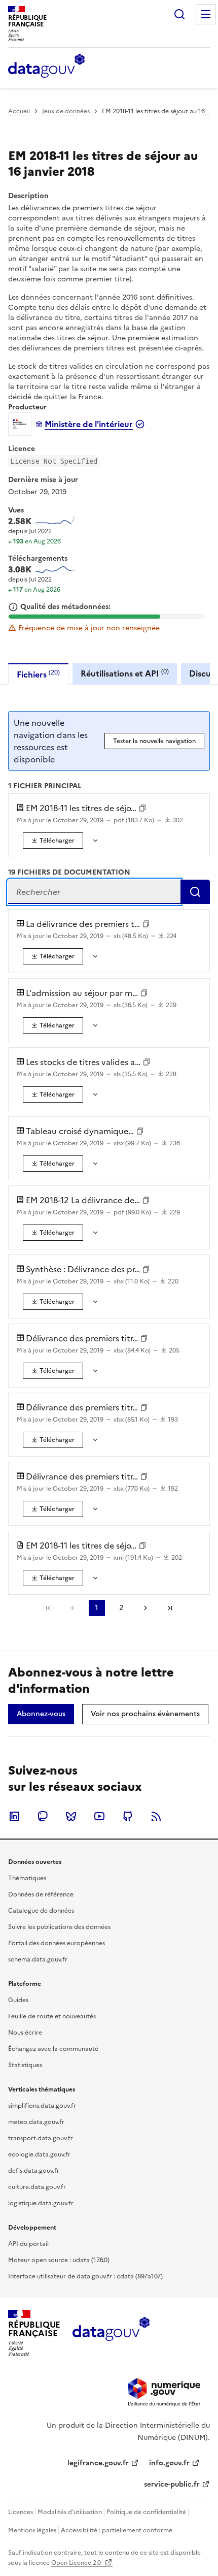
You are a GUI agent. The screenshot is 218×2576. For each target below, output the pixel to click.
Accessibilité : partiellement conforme (117, 2530)
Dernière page (170, 1608)
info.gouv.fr (169, 2463)
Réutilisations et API (125, 673)
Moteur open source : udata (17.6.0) (59, 2260)
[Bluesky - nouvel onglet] (71, 1816)
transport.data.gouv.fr (41, 2138)
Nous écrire (25, 2033)
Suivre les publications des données (59, 1927)
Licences (21, 2512)
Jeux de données (66, 111)
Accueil (19, 111)
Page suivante (146, 1608)
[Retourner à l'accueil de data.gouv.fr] (46, 67)
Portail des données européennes (57, 1943)
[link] (53, 841)
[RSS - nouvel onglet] (156, 1816)
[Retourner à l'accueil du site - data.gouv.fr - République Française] (111, 2333)
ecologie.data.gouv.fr (39, 2154)
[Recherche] (179, 14)
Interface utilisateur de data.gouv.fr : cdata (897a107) (85, 2276)
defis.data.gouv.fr (34, 2171)
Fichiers (38, 674)
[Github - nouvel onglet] (128, 1816)
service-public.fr (172, 2484)
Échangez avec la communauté (53, 2049)
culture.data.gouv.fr (37, 2187)
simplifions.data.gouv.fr (42, 2106)
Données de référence (41, 1894)
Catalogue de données (41, 1911)
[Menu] (206, 14)
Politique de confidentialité (146, 2512)
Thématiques (27, 1878)
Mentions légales (32, 2530)
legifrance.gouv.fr (98, 2463)
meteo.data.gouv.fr (36, 2122)
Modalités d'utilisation (70, 2512)
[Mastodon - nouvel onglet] (43, 1816)
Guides (18, 2000)
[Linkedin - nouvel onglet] (14, 1816)
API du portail (28, 2244)
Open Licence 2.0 (77, 2563)
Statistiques (25, 2065)
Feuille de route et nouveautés (52, 2016)
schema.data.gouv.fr (38, 1959)
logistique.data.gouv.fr (41, 2203)
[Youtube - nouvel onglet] (99, 1816)
